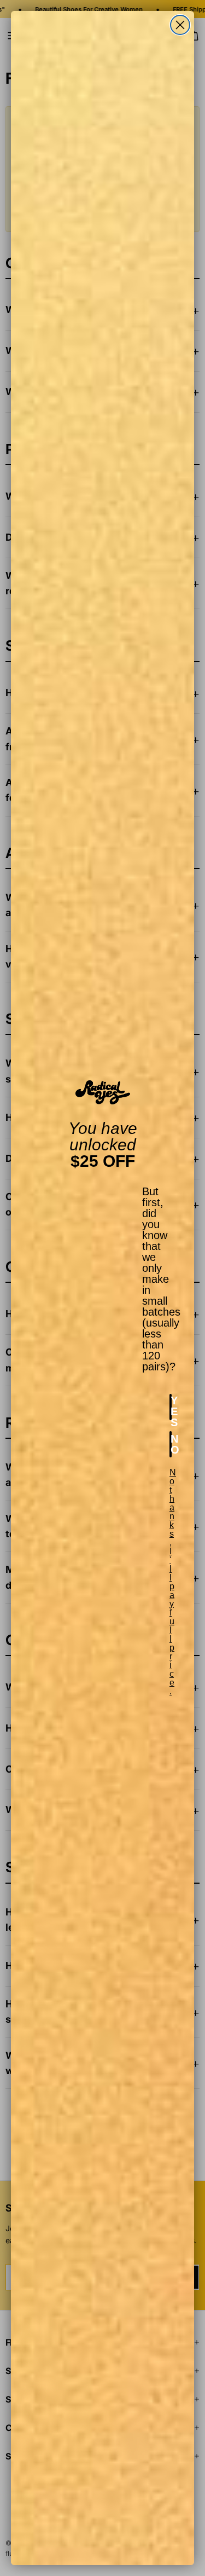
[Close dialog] (180, 25)
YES (171, 1407)
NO (171, 1444)
